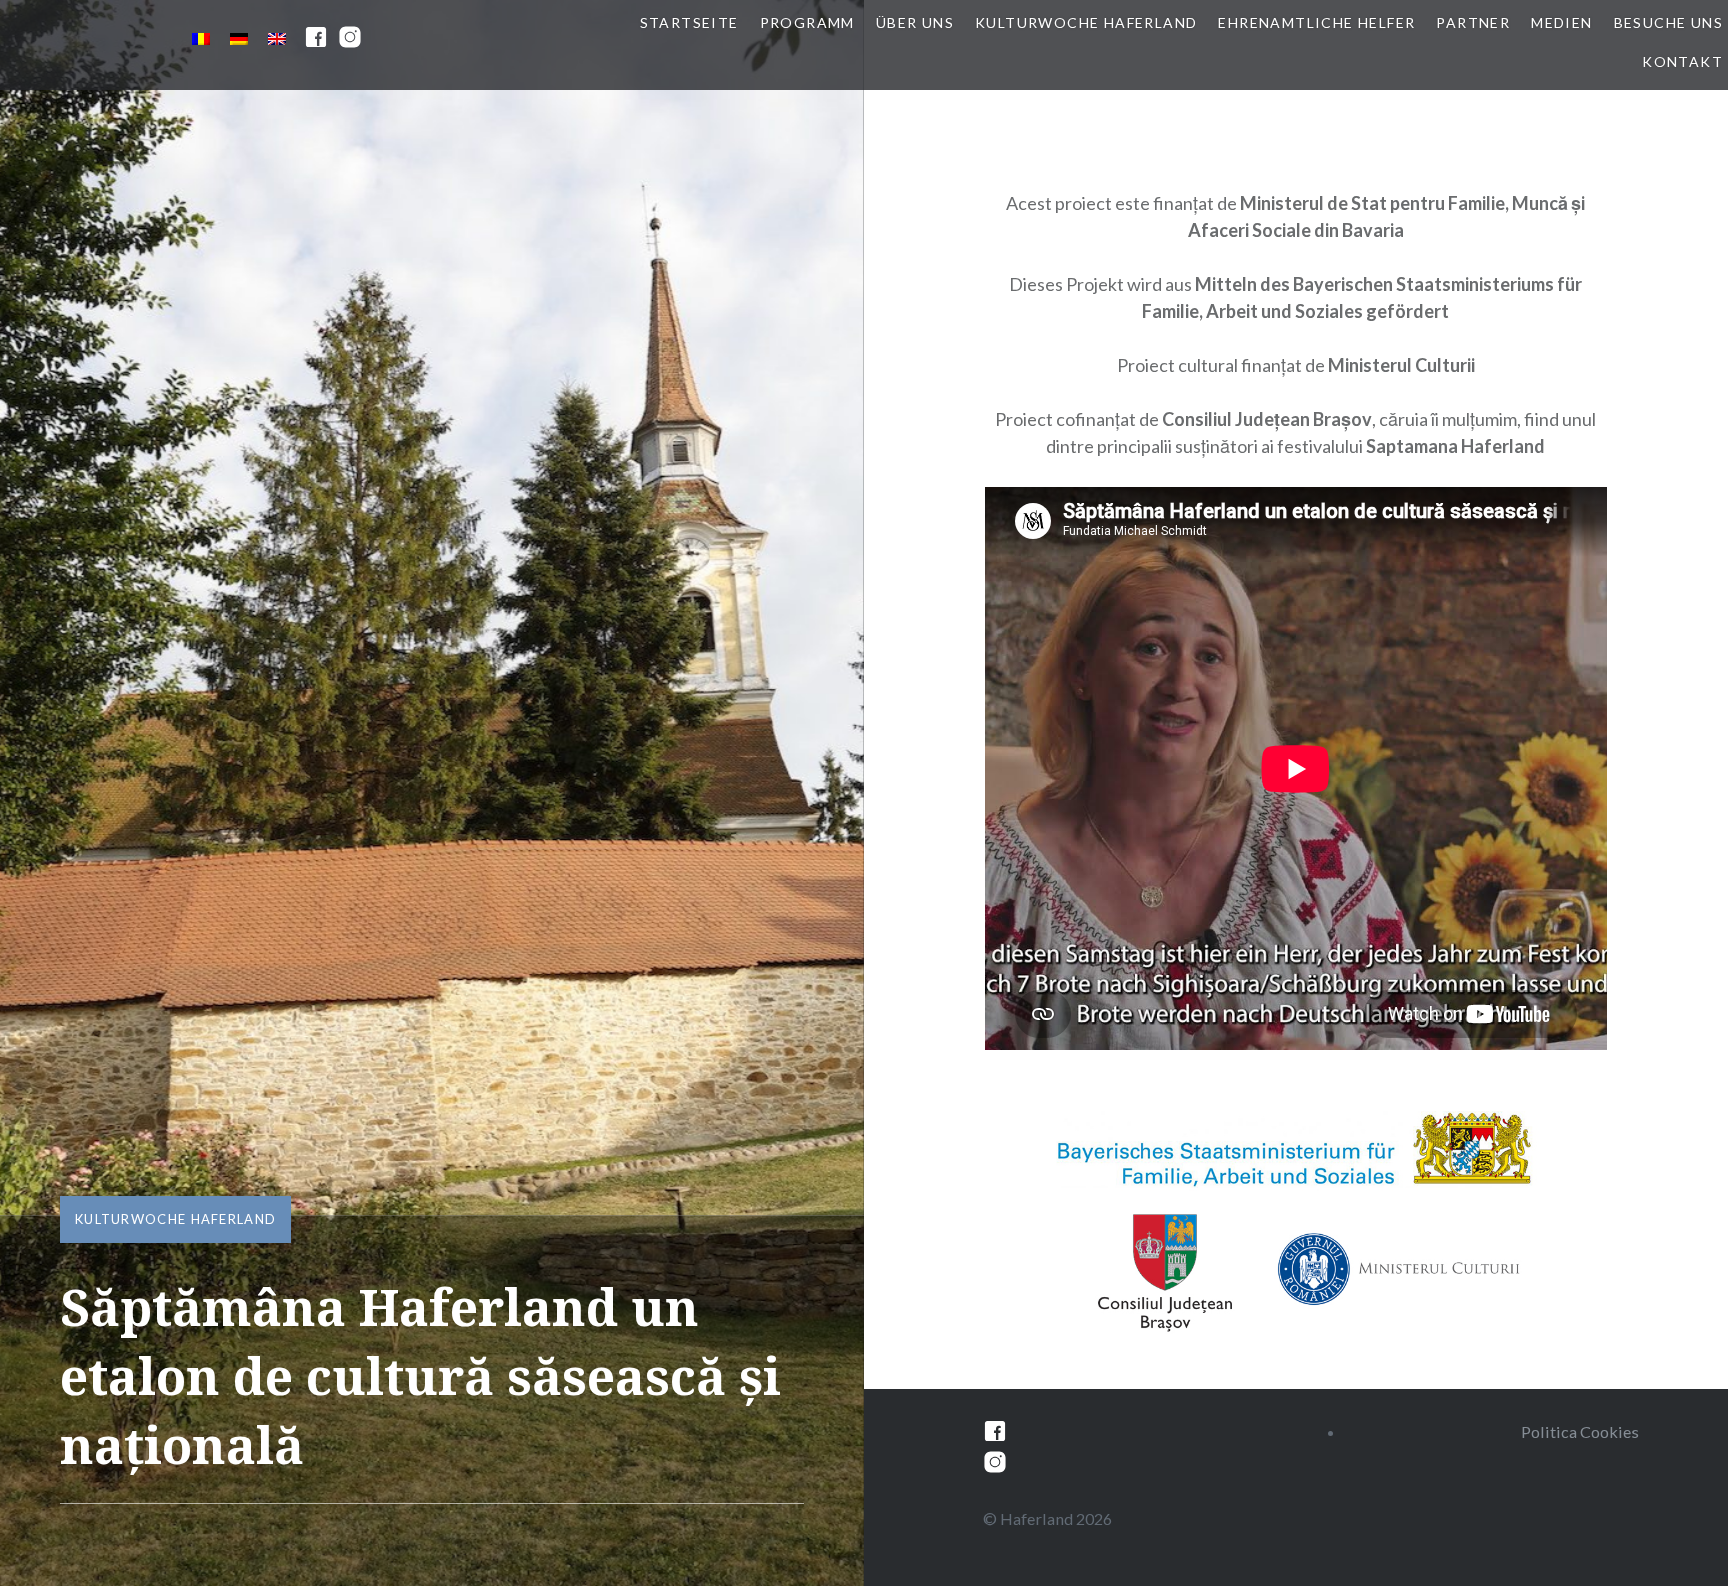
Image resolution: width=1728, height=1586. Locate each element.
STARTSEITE (689, 22)
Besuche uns (1668, 22)
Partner (1473, 22)
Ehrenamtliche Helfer (1316, 22)
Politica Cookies (1580, 1431)
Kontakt (1682, 61)
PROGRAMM (807, 22)
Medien (1561, 22)
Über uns (915, 22)
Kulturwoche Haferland (1086, 22)
